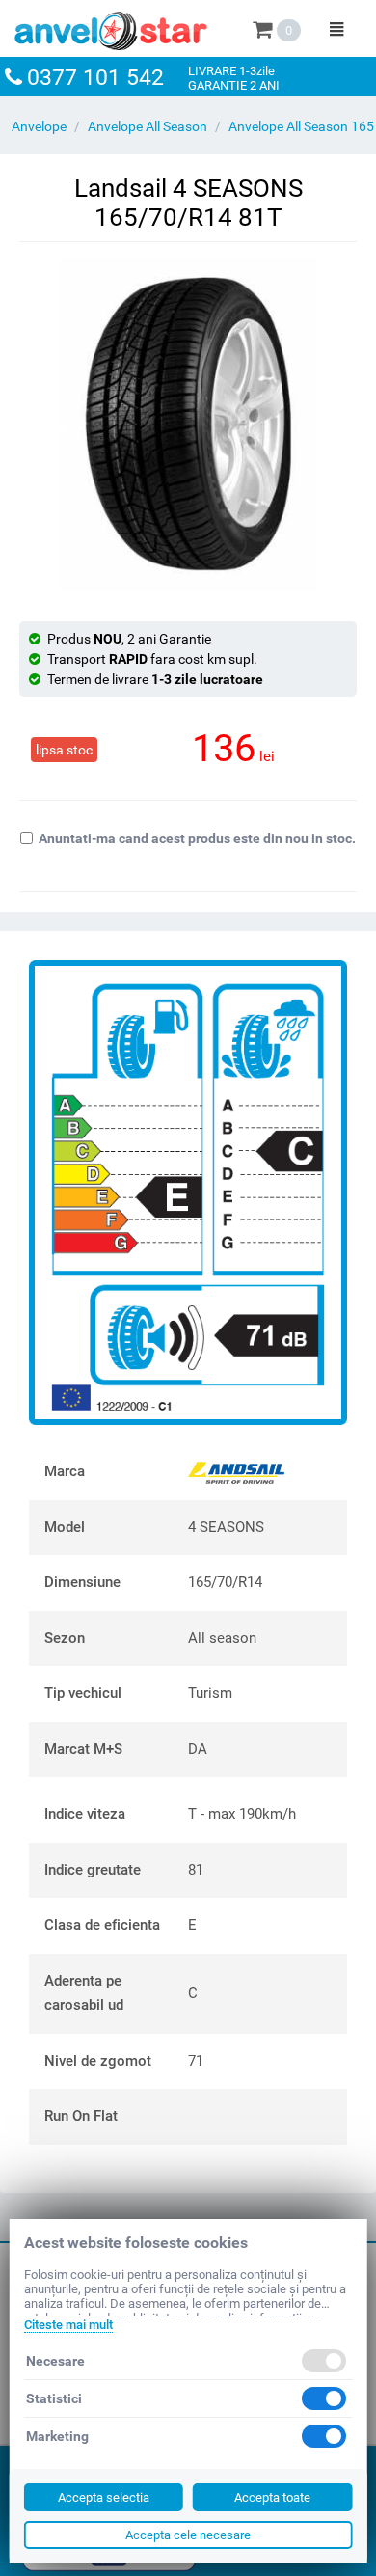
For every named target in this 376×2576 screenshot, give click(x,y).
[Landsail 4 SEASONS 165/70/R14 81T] (188, 425)
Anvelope (39, 126)
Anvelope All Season (148, 126)
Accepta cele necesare (188, 2535)
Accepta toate (272, 2497)
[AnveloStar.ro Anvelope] (111, 27)
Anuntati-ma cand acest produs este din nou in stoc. (197, 838)
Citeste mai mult (68, 2325)
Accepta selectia (104, 2497)
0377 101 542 (95, 78)
